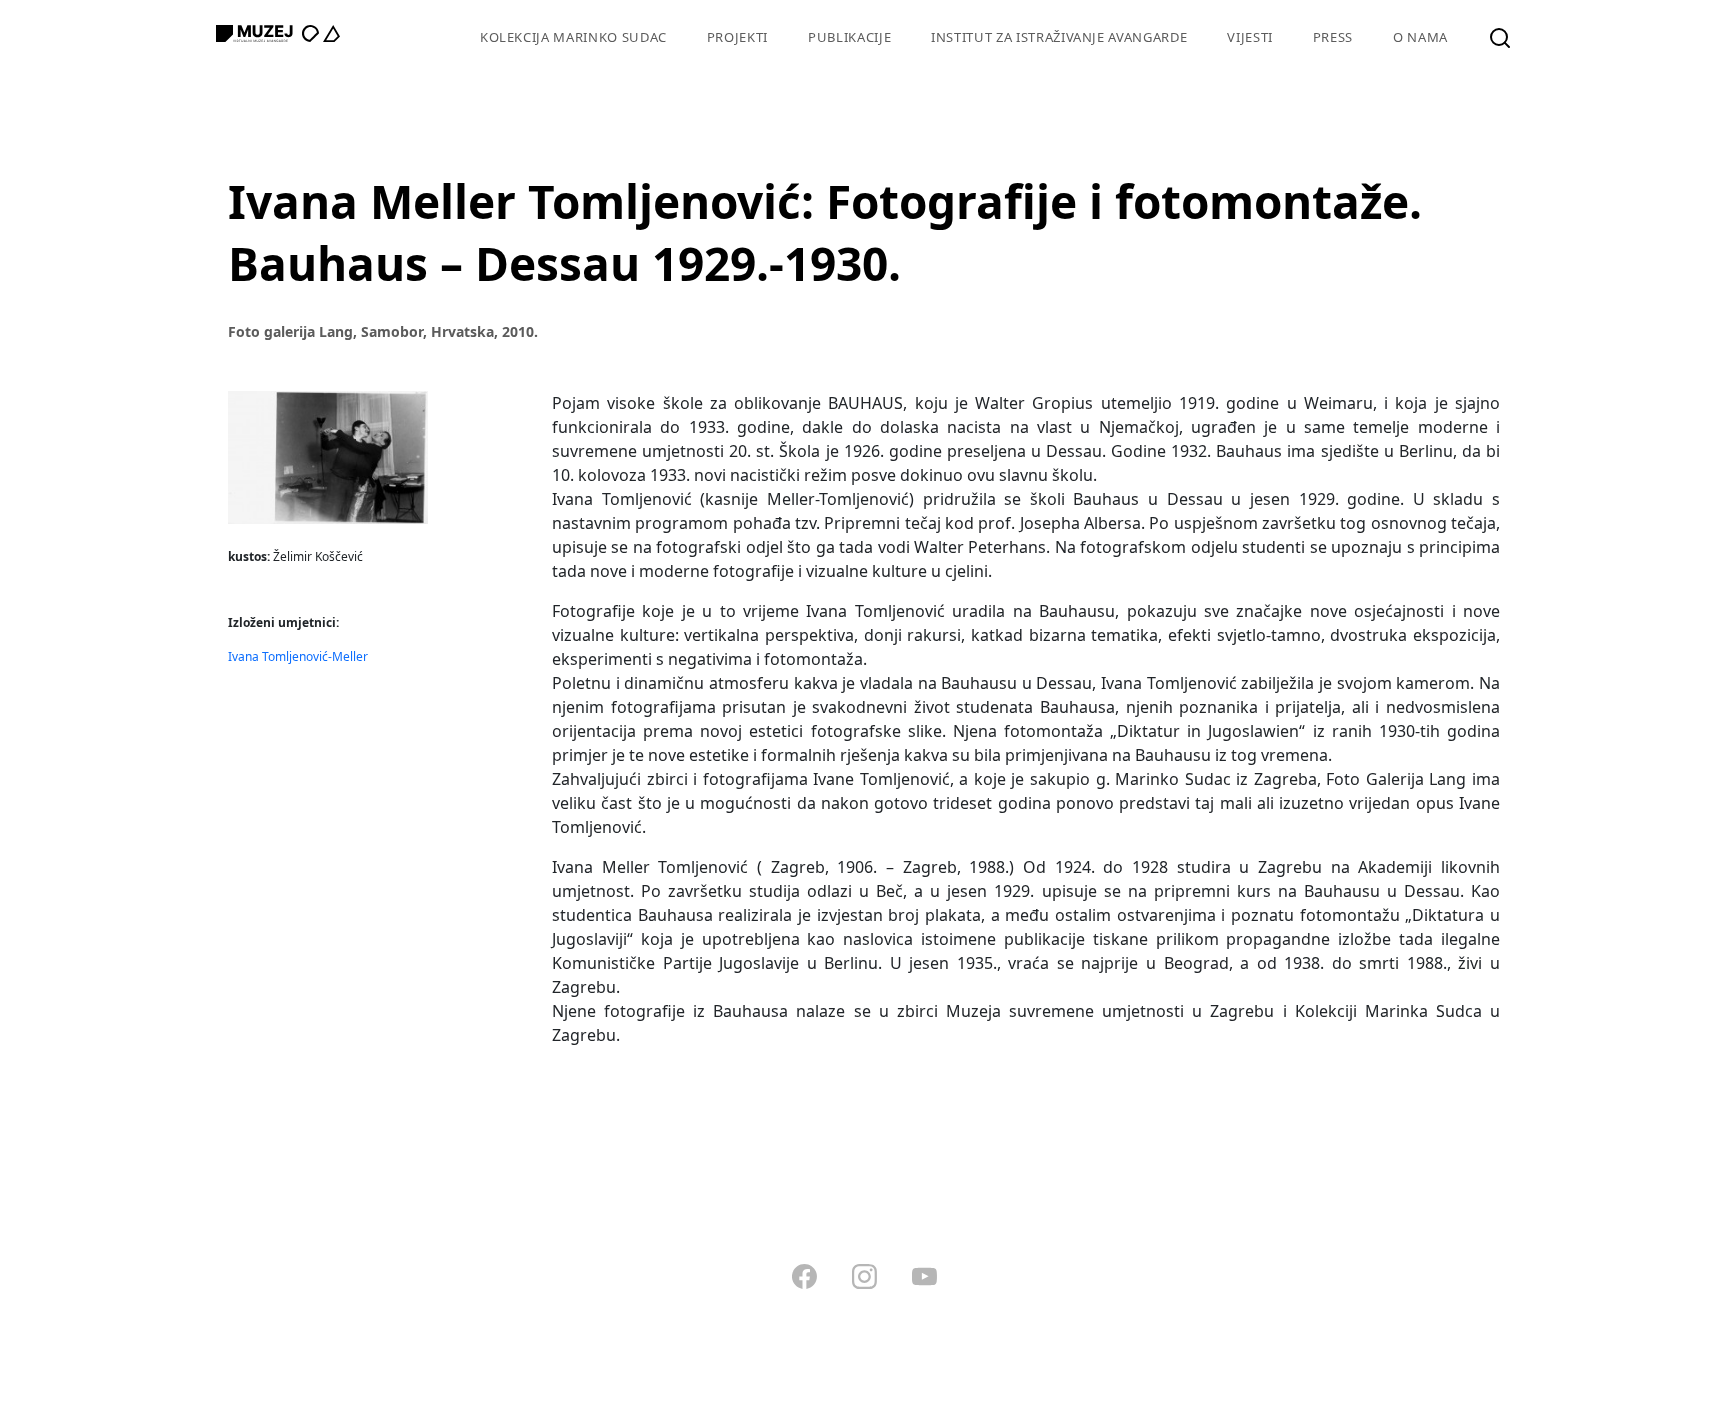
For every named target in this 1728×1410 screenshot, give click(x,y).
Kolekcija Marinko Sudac (573, 37)
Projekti (737, 37)
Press (1333, 37)
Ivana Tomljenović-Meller (298, 656)
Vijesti (1250, 37)
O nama (1420, 37)
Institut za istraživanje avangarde (1059, 37)
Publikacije (849, 37)
